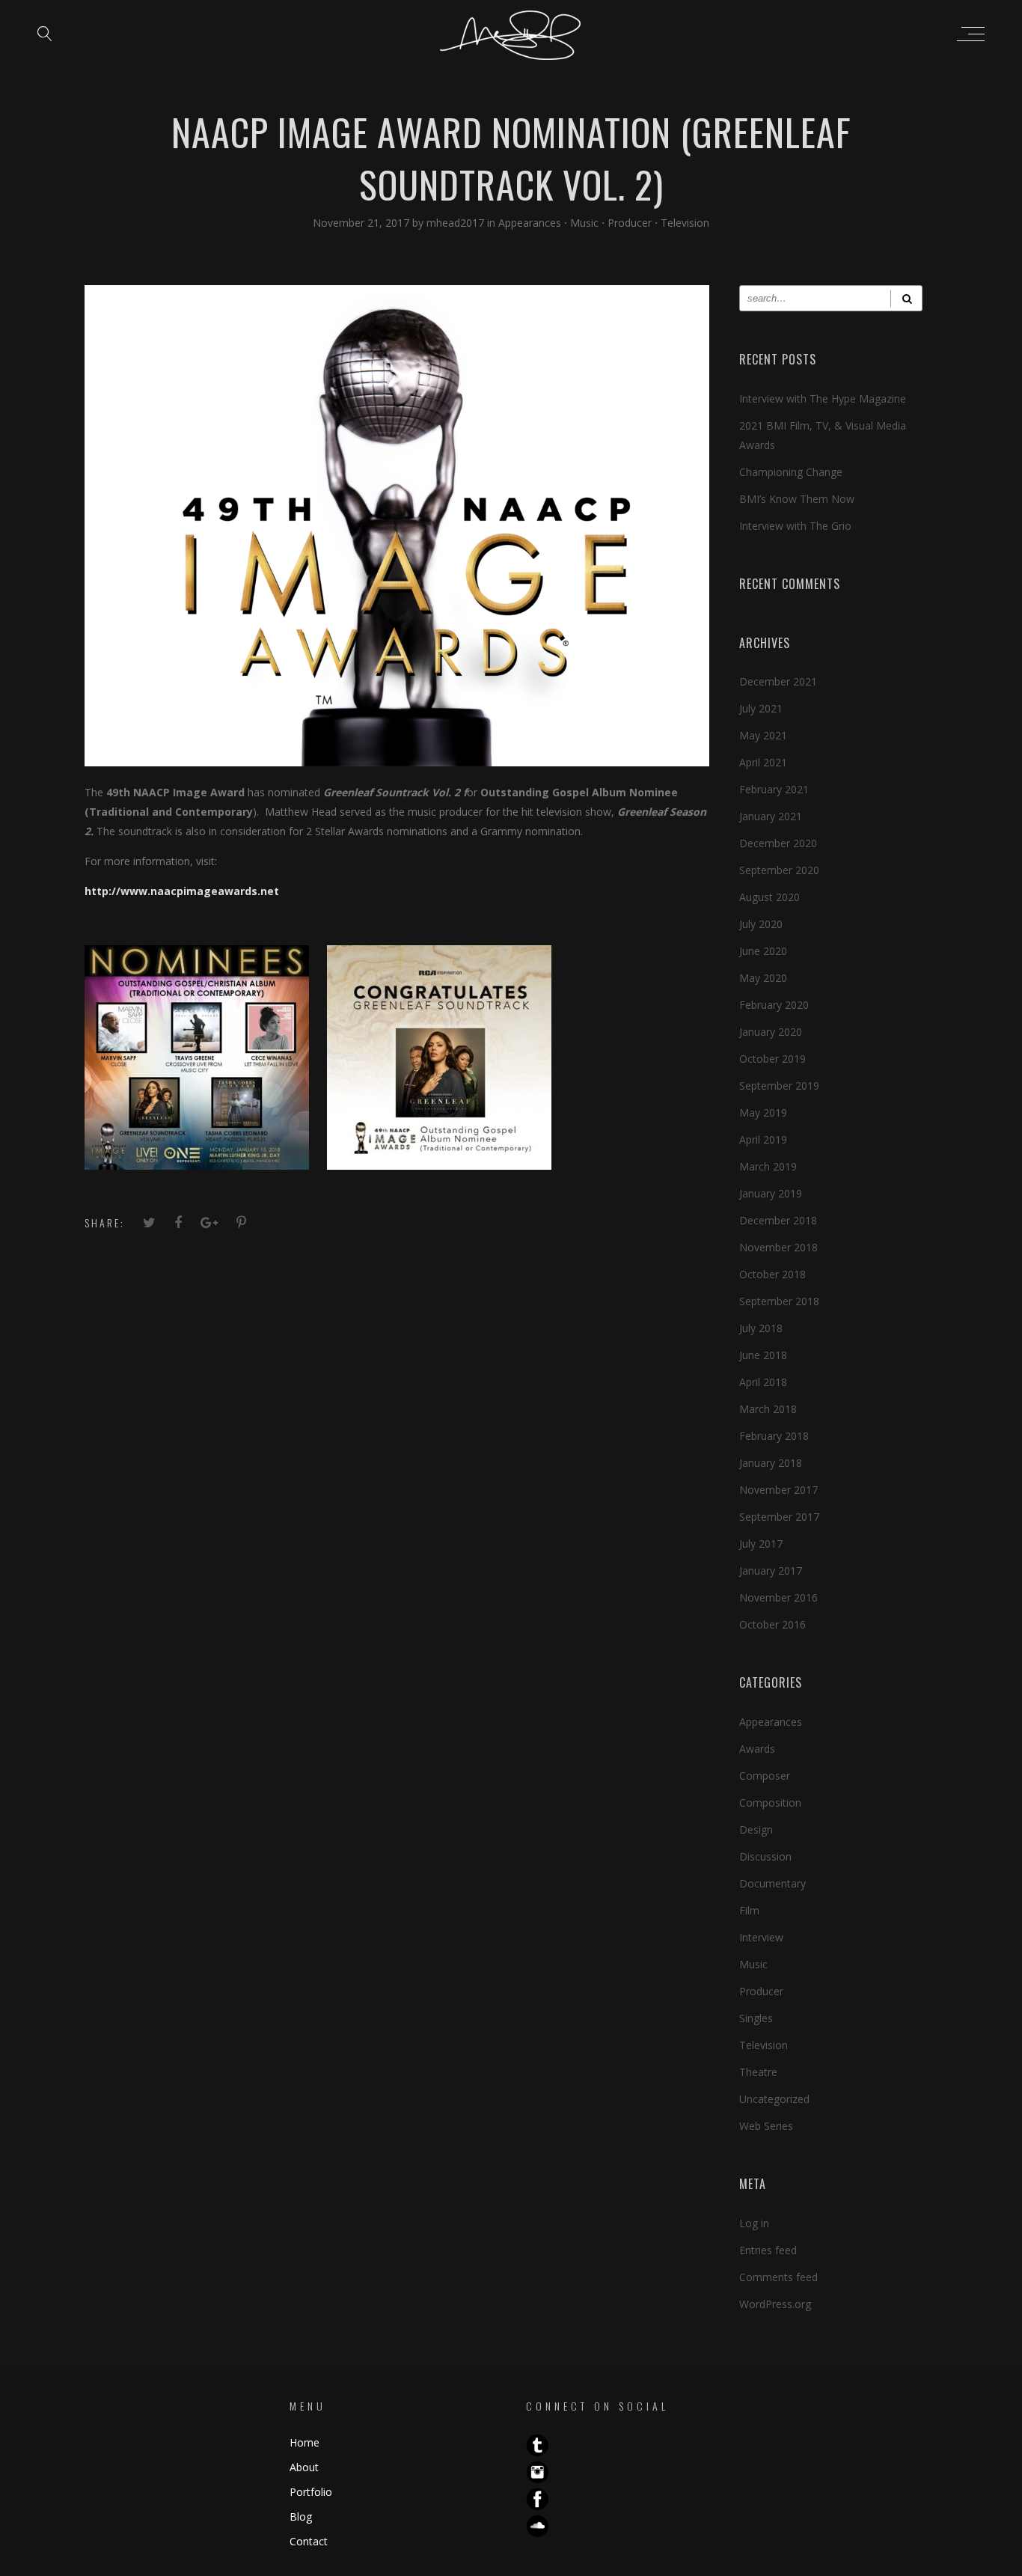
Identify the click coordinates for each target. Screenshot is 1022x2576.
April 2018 (763, 1382)
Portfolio (311, 2492)
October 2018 (772, 1274)
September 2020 (779, 870)
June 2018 (763, 1355)
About (304, 2467)
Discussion (765, 1856)
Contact (309, 2541)
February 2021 (774, 789)
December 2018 (778, 1220)
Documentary (772, 1883)
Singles (756, 2018)
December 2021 (778, 681)
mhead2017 (457, 223)
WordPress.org (775, 2304)
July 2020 (761, 924)
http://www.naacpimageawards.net (182, 891)
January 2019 (771, 1193)
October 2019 (772, 1059)
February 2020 (774, 1005)
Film (749, 1910)
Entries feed (768, 2250)
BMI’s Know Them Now (797, 499)
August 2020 (769, 897)
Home (305, 2442)
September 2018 (779, 1301)
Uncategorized (774, 2099)
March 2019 (768, 1166)
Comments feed (778, 2277)
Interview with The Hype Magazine (823, 399)
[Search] (906, 298)
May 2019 (763, 1112)
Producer (630, 223)
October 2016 (772, 1624)
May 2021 (763, 735)
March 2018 (768, 1409)
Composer (765, 1776)
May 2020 (763, 978)
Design (756, 1829)
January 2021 (771, 816)
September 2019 (779, 1086)
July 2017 (761, 1544)
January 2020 (771, 1032)
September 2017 (779, 1517)
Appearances (530, 223)
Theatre (758, 2072)
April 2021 (763, 762)
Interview (761, 1937)
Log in (754, 2223)
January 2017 (771, 1571)
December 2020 (778, 843)
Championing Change (791, 472)
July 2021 (761, 708)
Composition (770, 1803)
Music (584, 223)
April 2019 (763, 1139)
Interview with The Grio (795, 526)
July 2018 (761, 1328)
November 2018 (778, 1247)
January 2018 (771, 1463)
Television (685, 223)
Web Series (766, 2126)
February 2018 (774, 1436)
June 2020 (763, 951)
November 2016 (778, 1597)
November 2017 (778, 1490)
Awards (757, 1749)
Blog (301, 2517)
